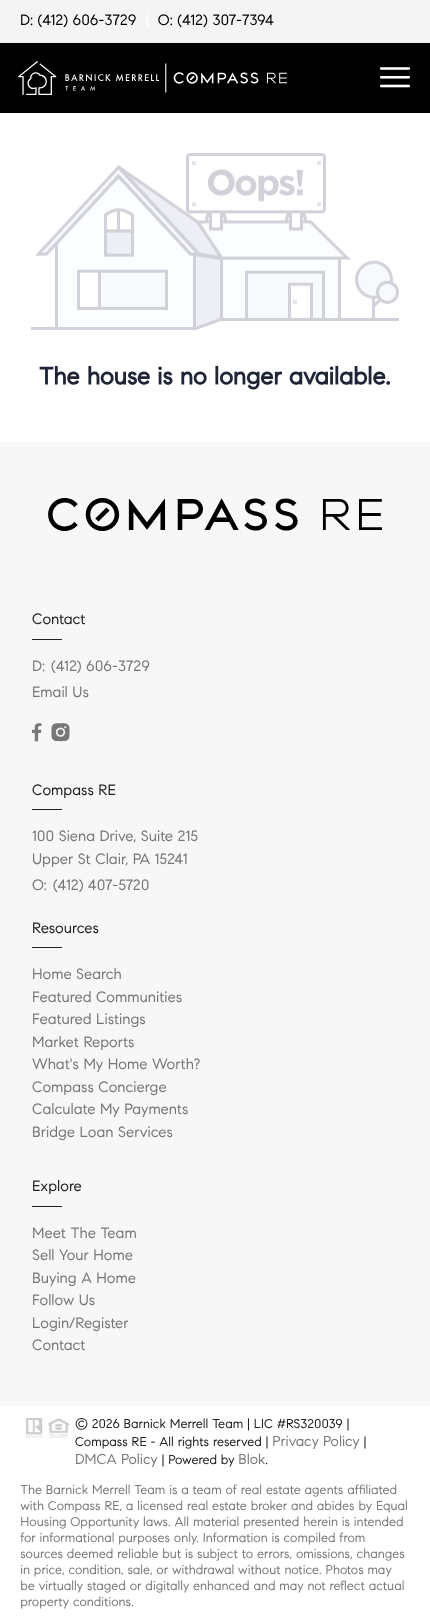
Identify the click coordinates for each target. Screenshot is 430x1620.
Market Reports (83, 1043)
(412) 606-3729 (100, 667)
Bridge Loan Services (102, 1133)
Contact (58, 1346)
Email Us (60, 693)
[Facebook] (36, 733)
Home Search (77, 975)
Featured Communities (107, 998)
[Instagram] (60, 733)
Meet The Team (84, 1234)
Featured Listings (89, 1020)
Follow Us (63, 1301)
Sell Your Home (82, 1256)
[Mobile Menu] (395, 78)
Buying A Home (84, 1279)
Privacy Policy (315, 1441)
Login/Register (80, 1324)
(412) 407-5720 (101, 886)
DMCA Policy (116, 1459)
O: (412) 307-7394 (216, 21)
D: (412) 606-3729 (78, 21)
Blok (251, 1459)
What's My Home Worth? (116, 1065)
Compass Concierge (99, 1088)
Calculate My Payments (110, 1110)
